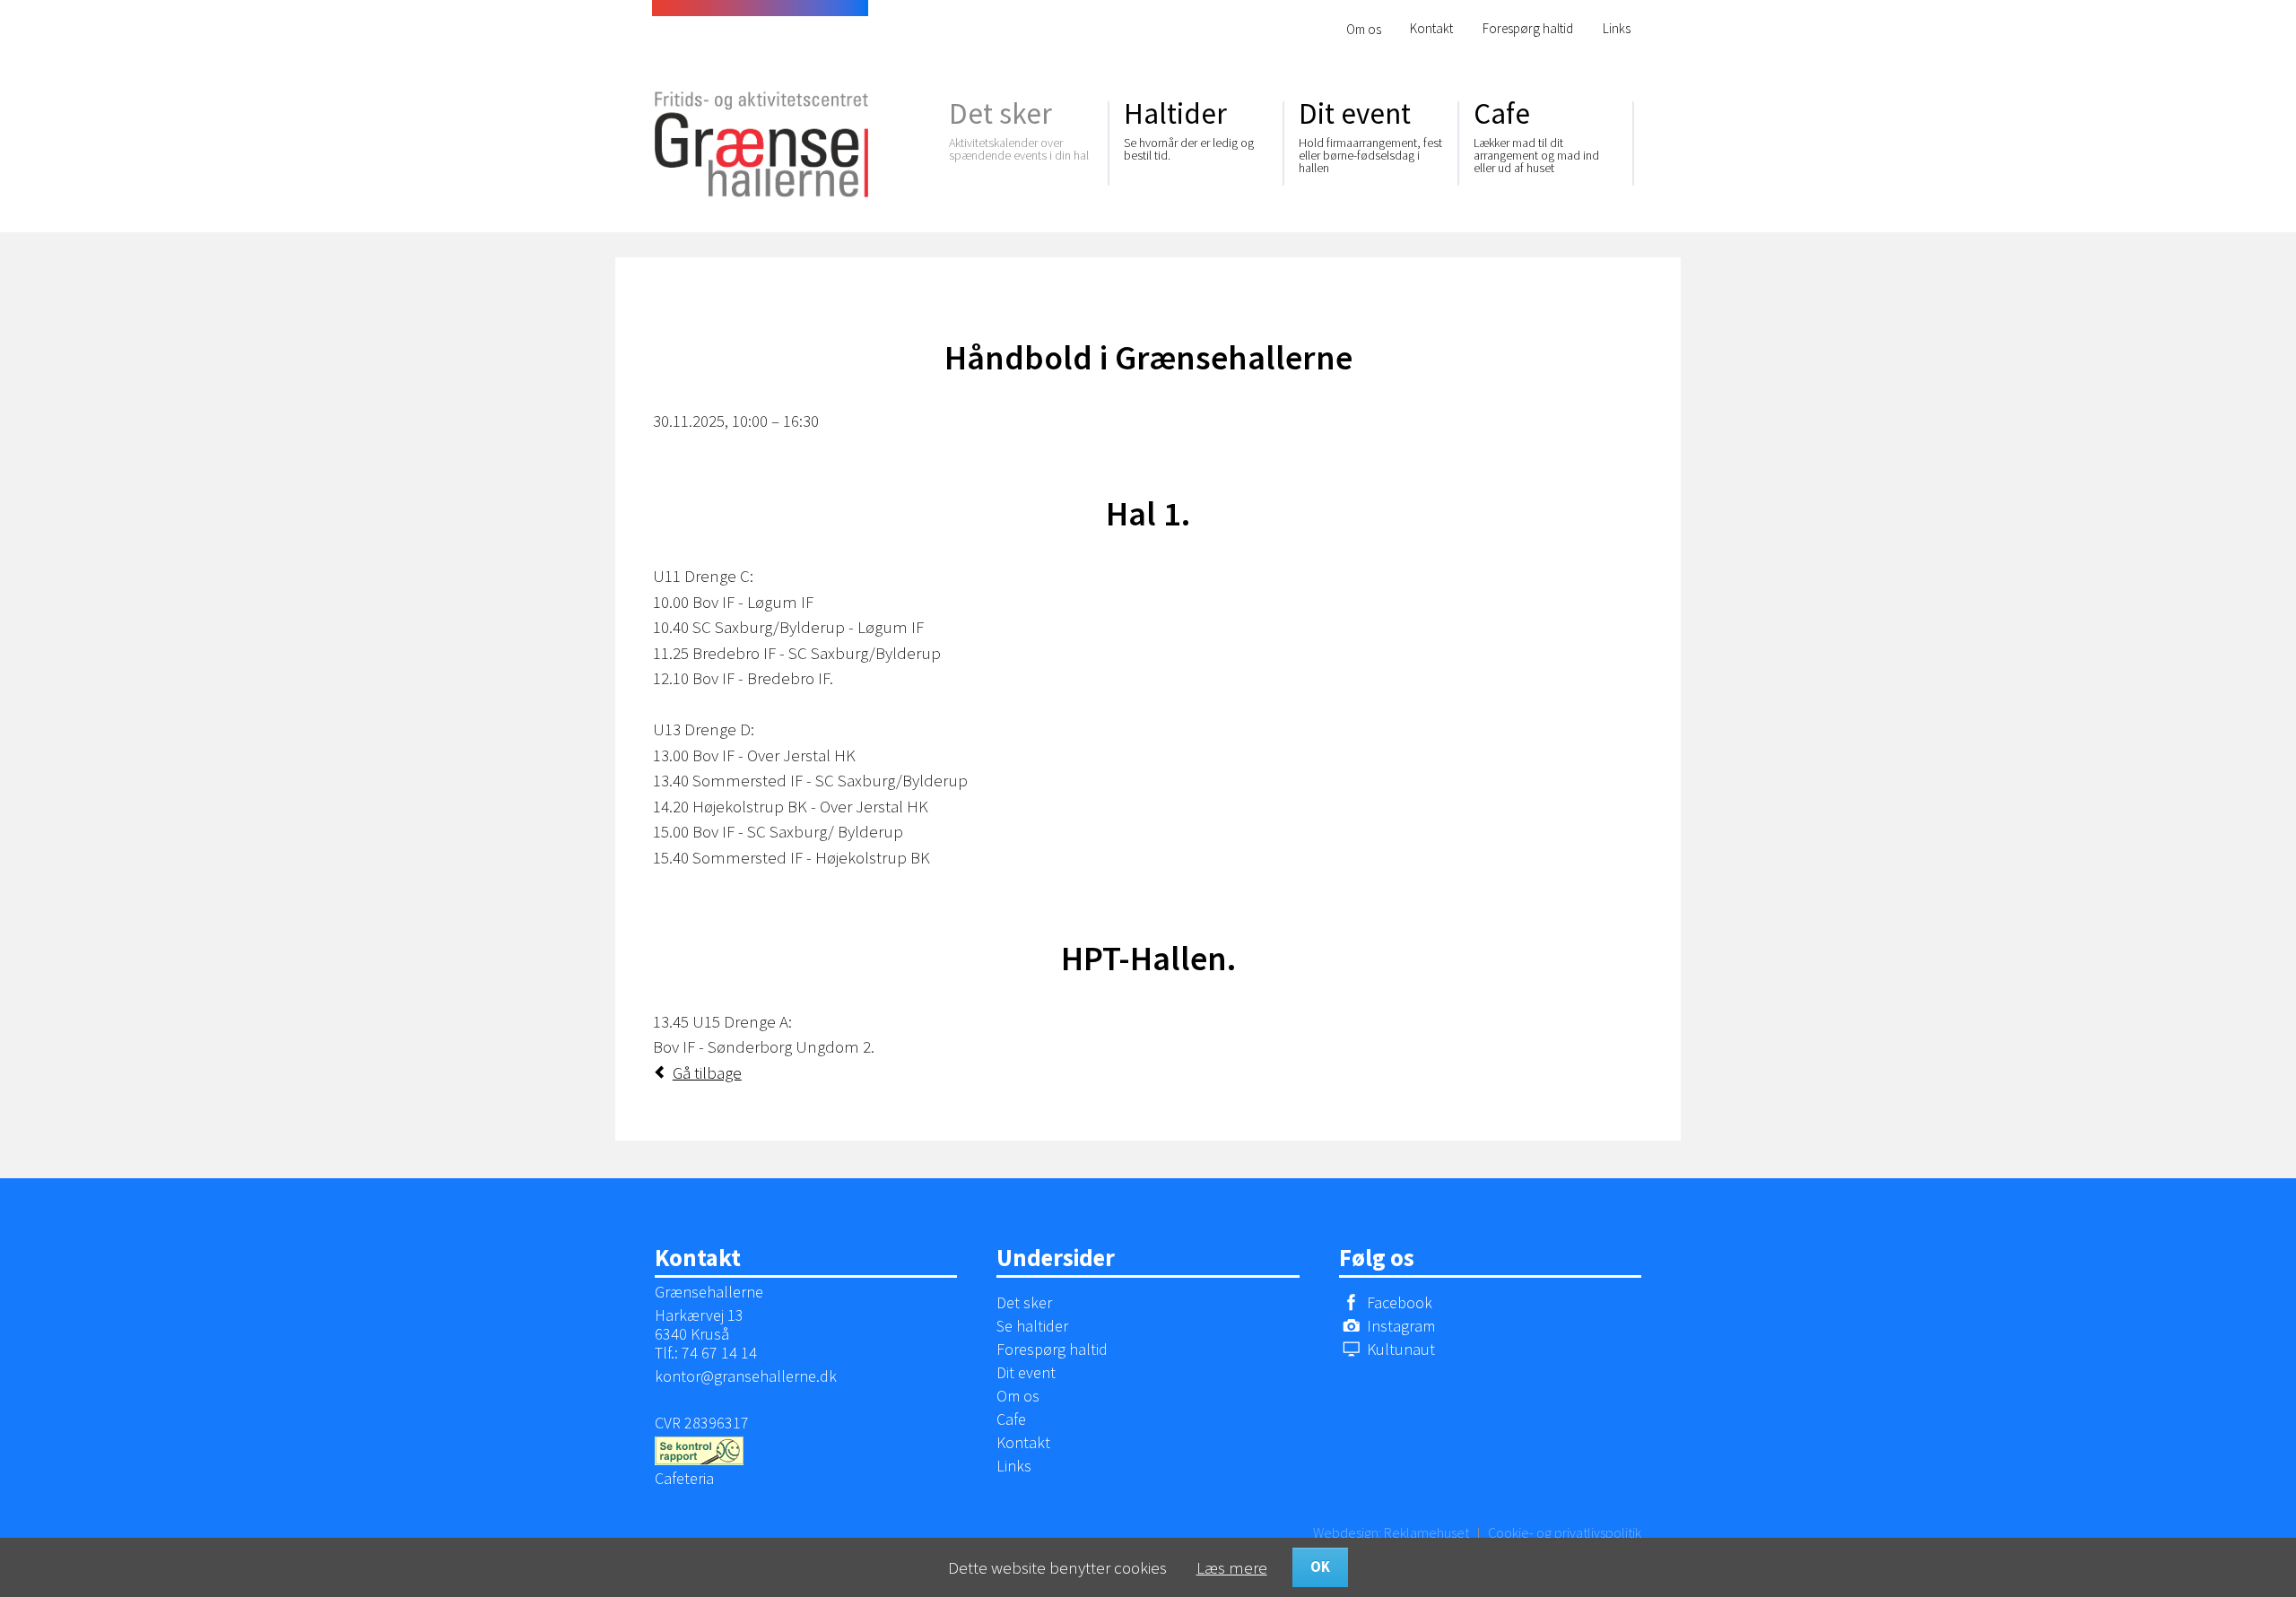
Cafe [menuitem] (1011, 1419)
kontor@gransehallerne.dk (746, 1376)
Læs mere (1232, 1567)
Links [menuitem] (1617, 28)
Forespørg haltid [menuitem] (1528, 28)
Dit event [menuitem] (1026, 1372)
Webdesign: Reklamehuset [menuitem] (1391, 1532)
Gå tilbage (707, 1072)
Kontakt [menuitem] (1431, 28)
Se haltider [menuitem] (1032, 1326)
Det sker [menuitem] (1024, 1302)
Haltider (1189, 129)
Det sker (1019, 129)
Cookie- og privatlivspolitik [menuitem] (1565, 1532)
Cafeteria (684, 1478)
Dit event (1370, 135)
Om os (1364, 29)
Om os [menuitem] (1018, 1396)
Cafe (1536, 135)
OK (1320, 1567)
